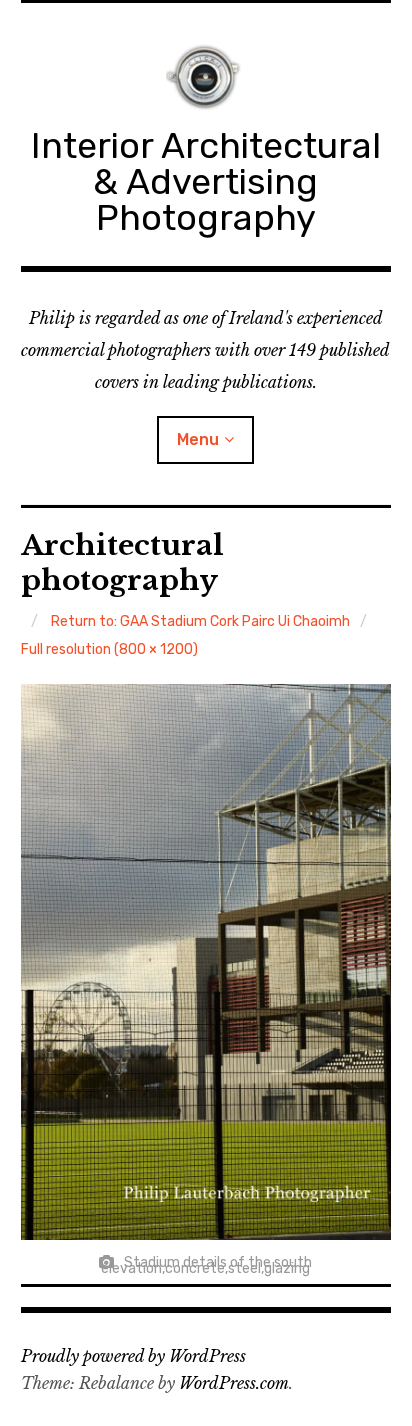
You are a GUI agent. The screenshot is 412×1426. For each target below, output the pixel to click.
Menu (198, 439)
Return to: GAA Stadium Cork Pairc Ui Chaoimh (200, 621)
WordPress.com (234, 1383)
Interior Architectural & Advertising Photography (206, 181)
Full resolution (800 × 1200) (109, 649)
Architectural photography (122, 563)
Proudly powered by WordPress (133, 1356)
